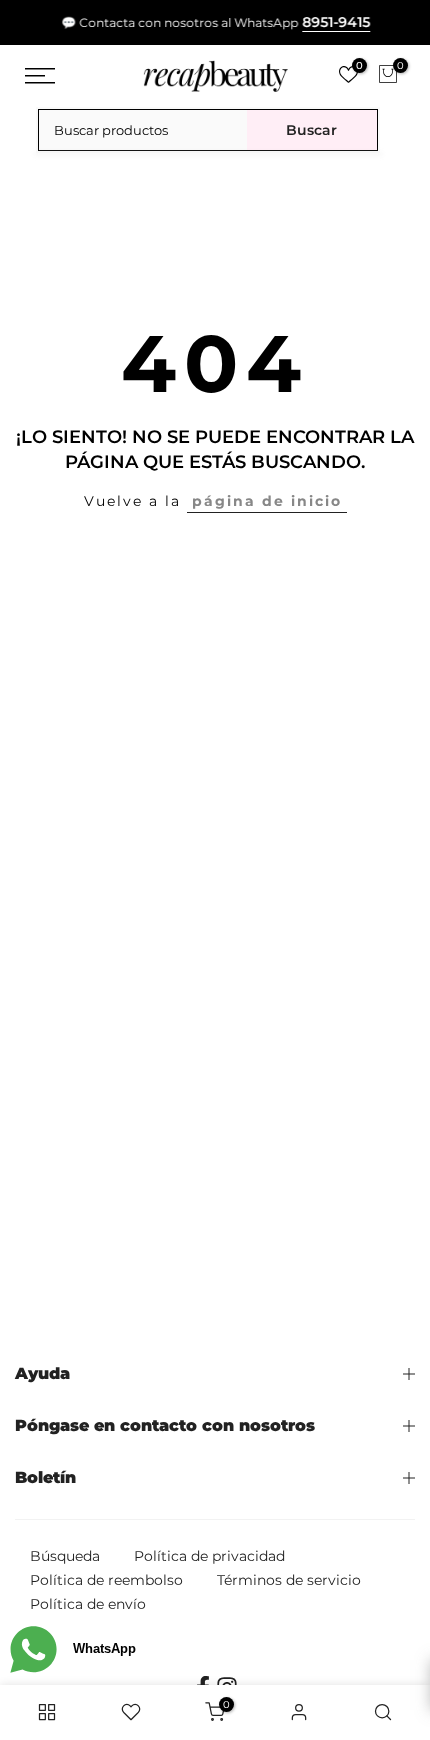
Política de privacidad (209, 1556)
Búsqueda (65, 1556)
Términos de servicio (289, 1580)
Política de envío (88, 1604)
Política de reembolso (106, 1580)
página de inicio (267, 501)
